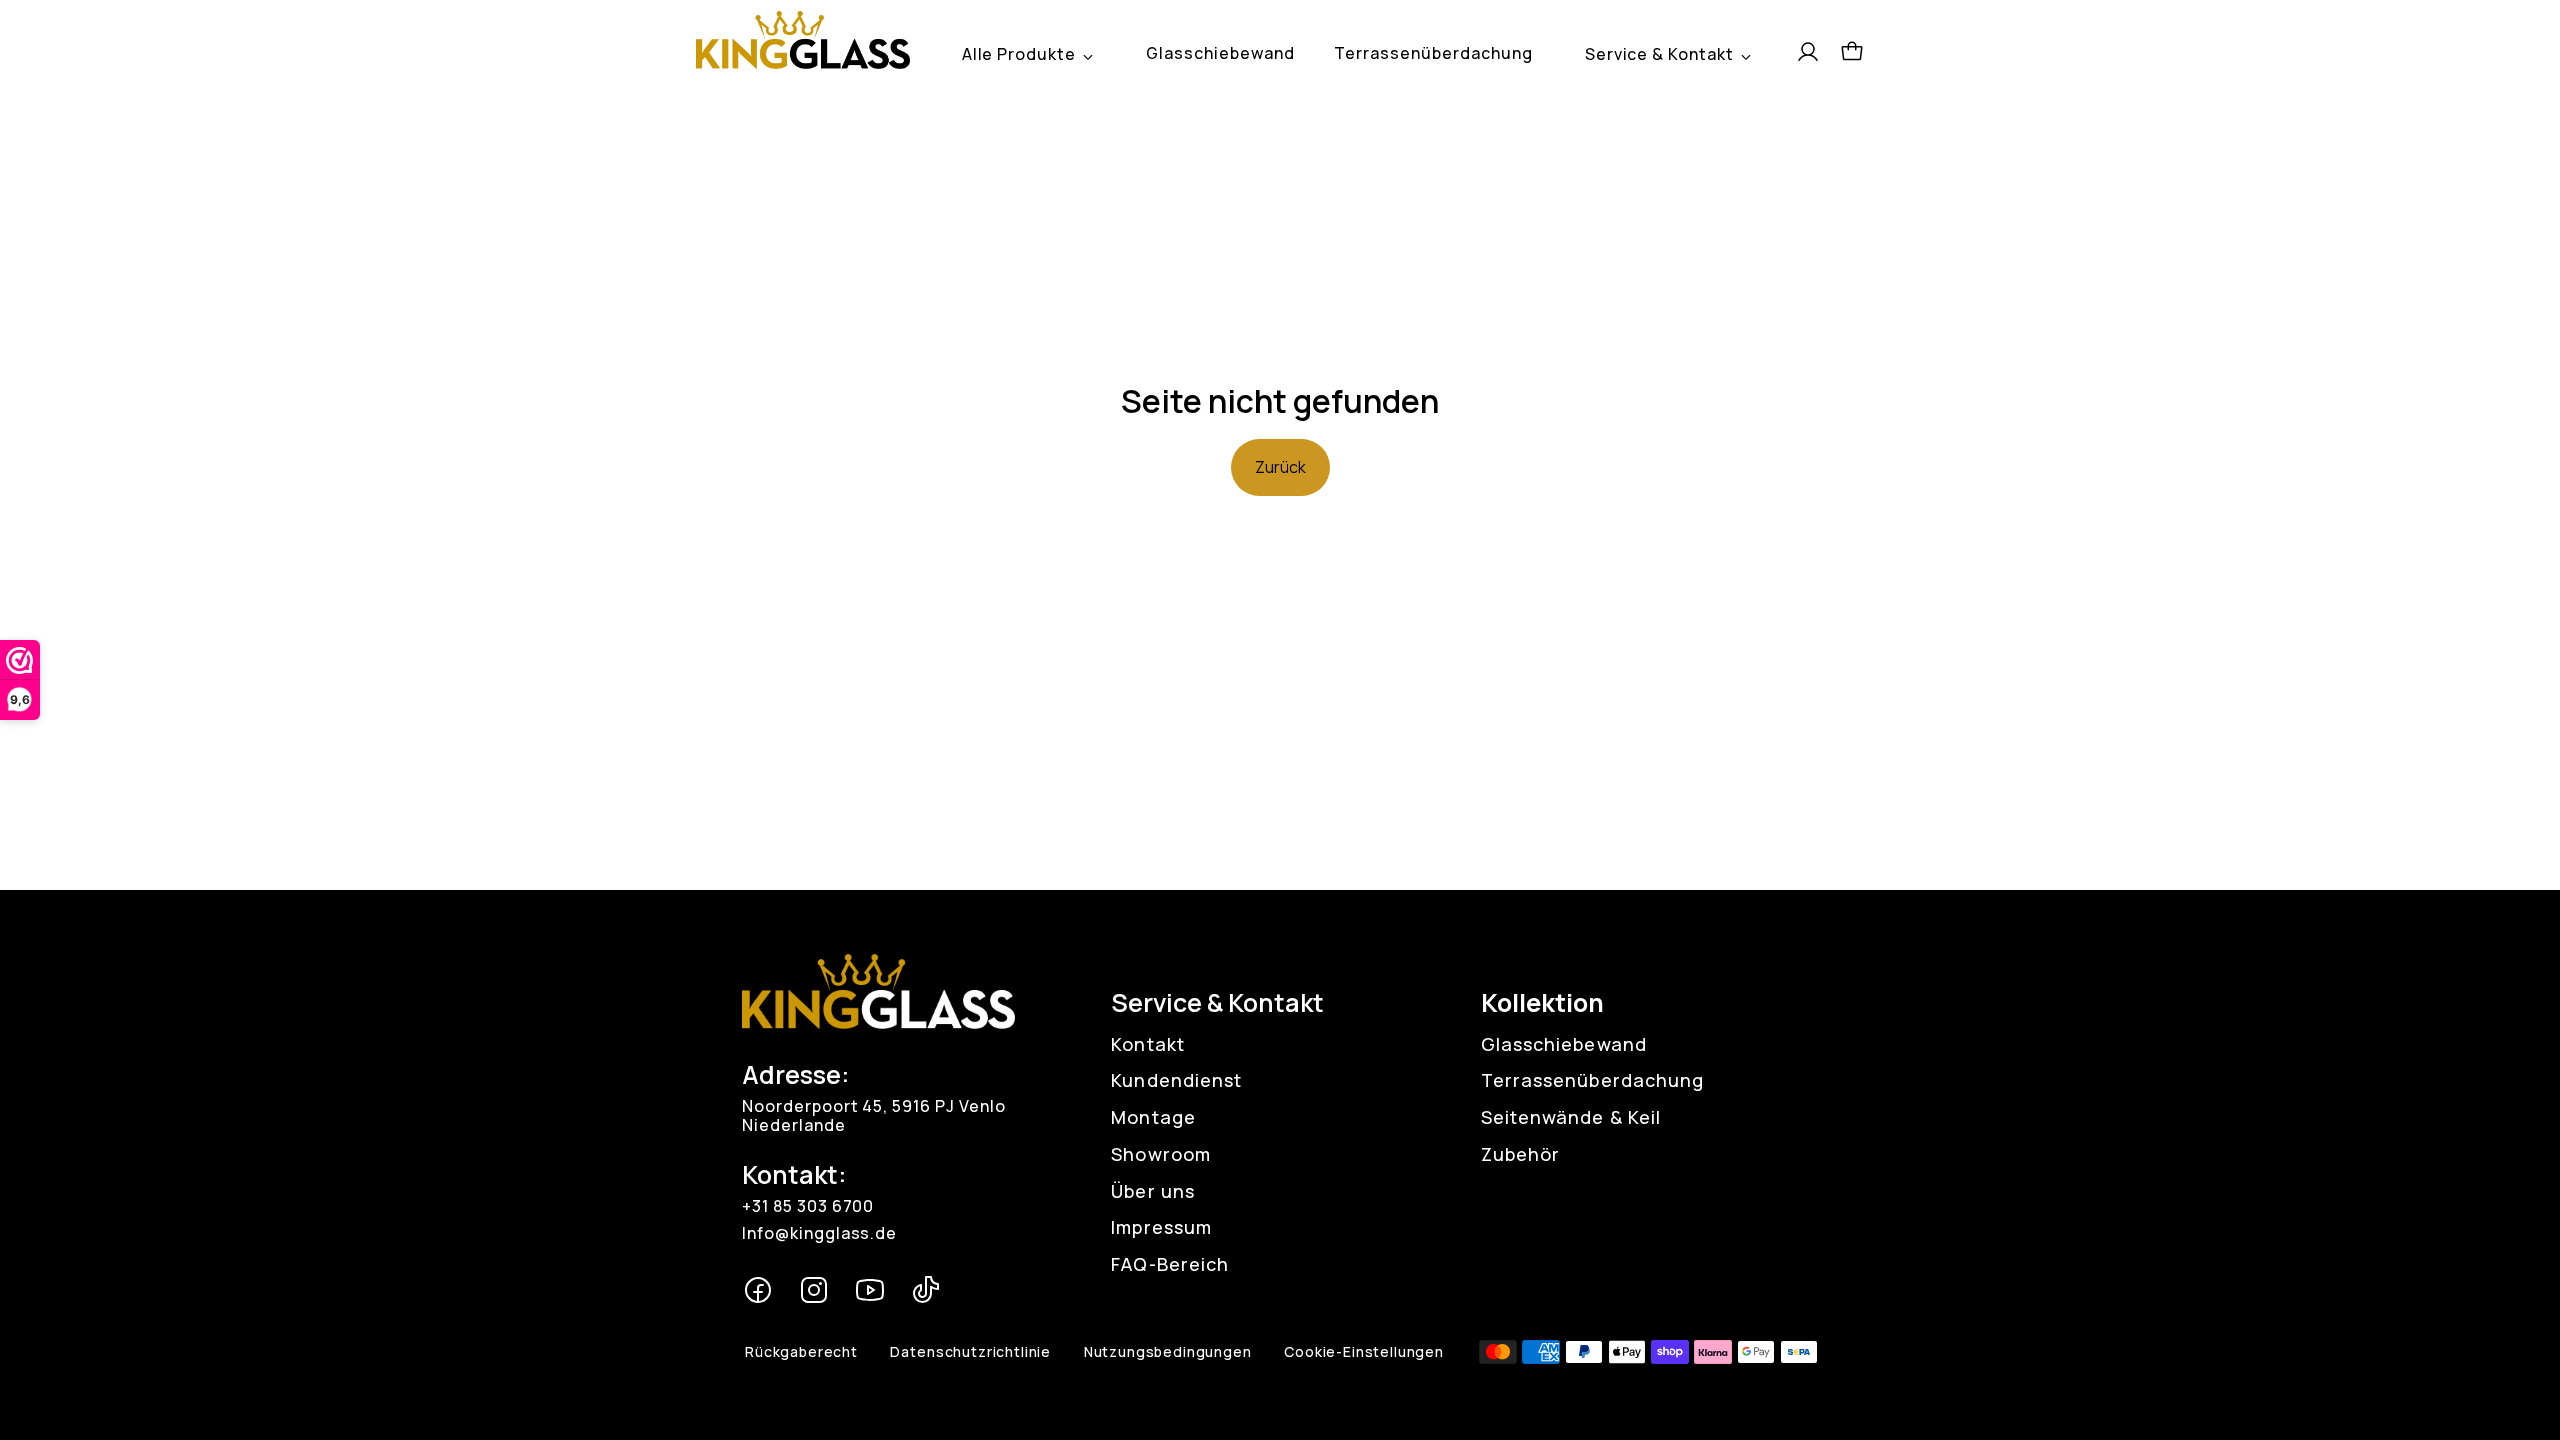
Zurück (1280, 467)
